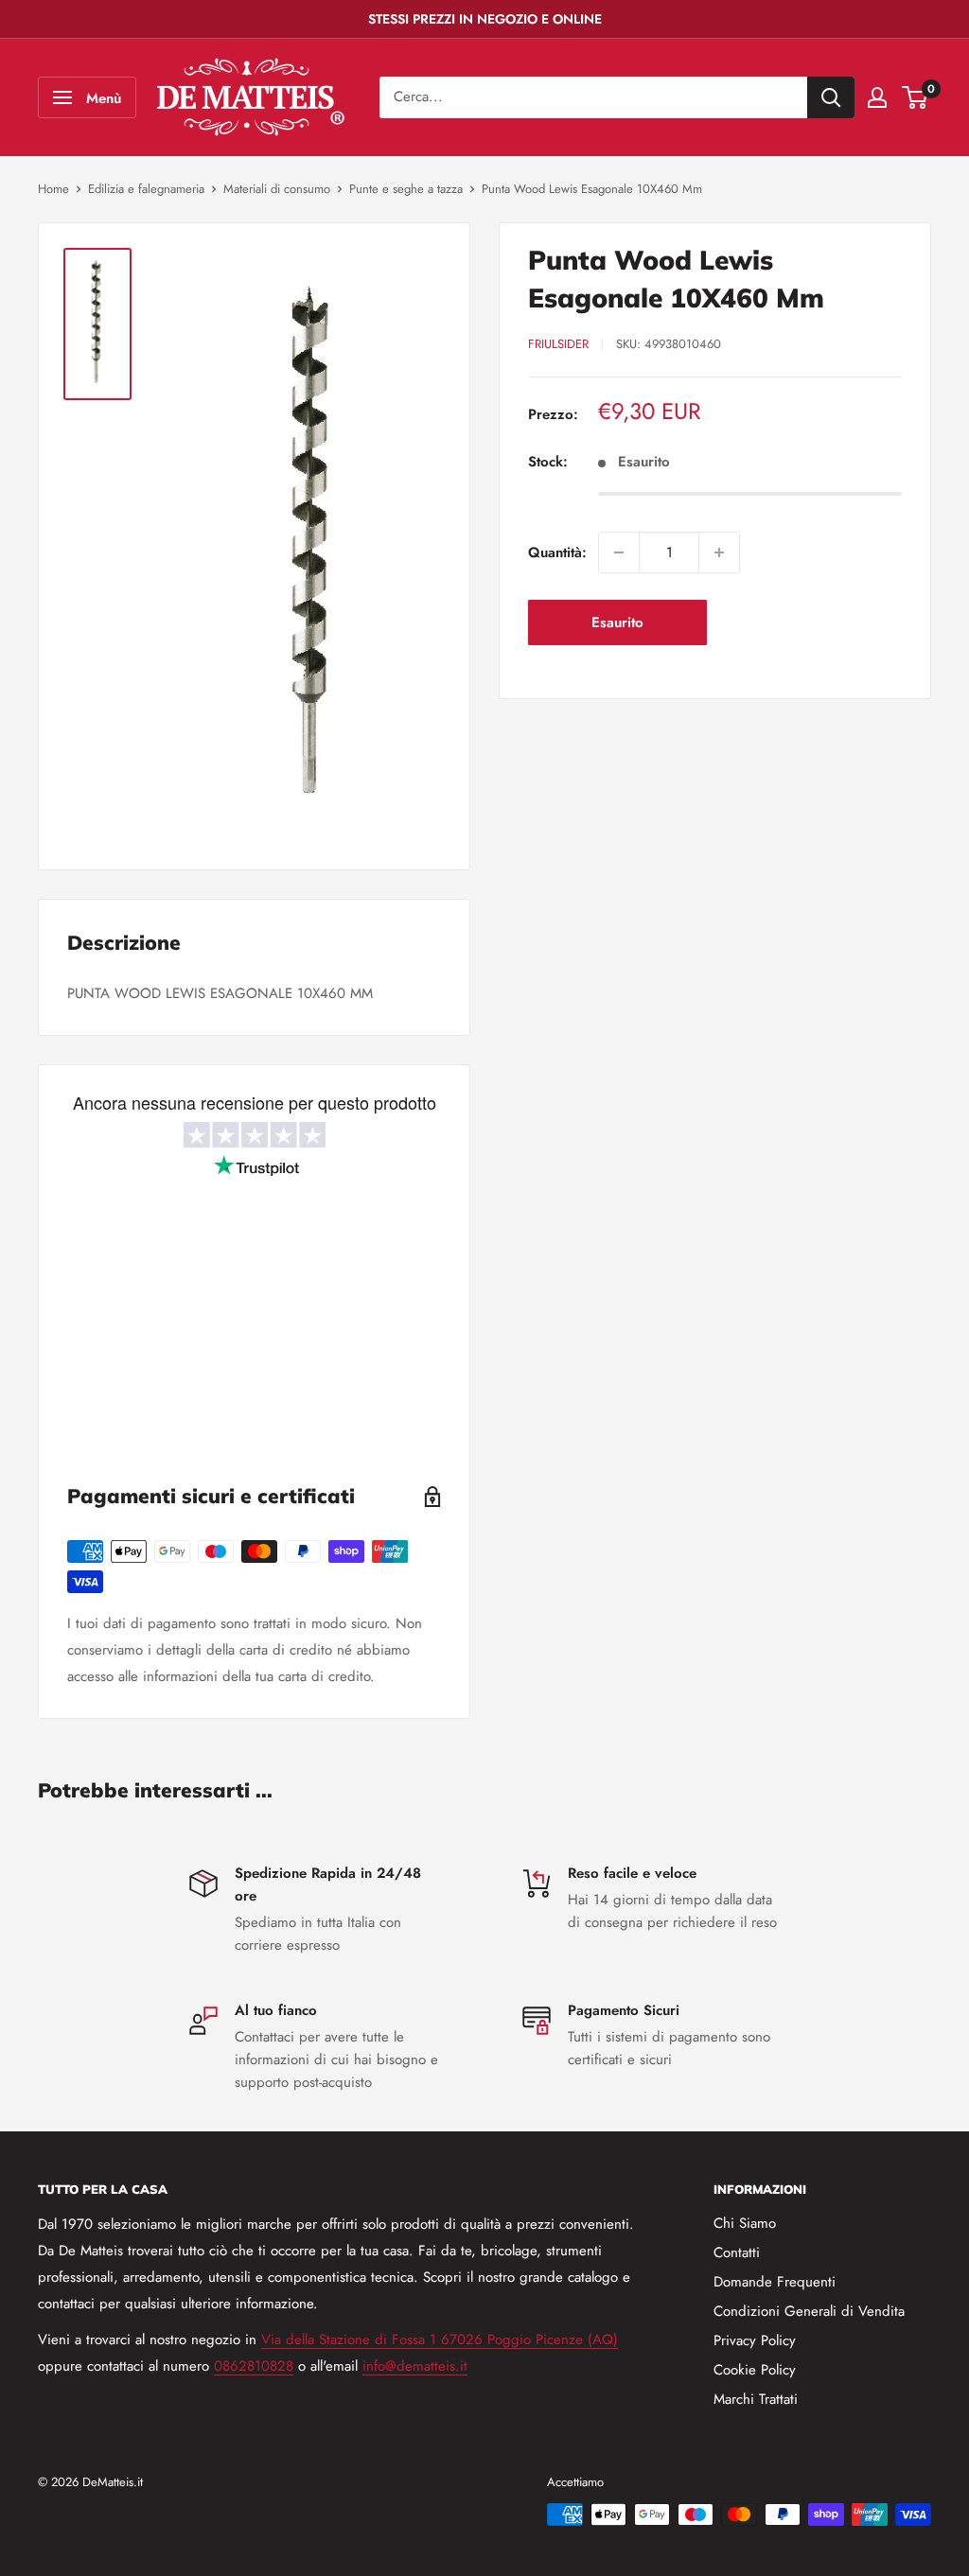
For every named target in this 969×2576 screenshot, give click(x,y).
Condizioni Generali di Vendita (809, 2311)
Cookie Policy (755, 2370)
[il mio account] (877, 97)
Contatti (737, 2252)
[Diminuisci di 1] (619, 552)
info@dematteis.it (415, 2366)
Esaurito (617, 622)
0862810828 (254, 2366)
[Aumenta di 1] (719, 552)
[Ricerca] (831, 97)
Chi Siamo (745, 2223)
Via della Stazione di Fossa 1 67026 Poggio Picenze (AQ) (440, 2339)
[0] (916, 97)
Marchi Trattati (756, 2399)
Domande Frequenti (775, 2282)
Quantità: (557, 552)
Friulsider (558, 344)
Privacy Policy (755, 2340)
